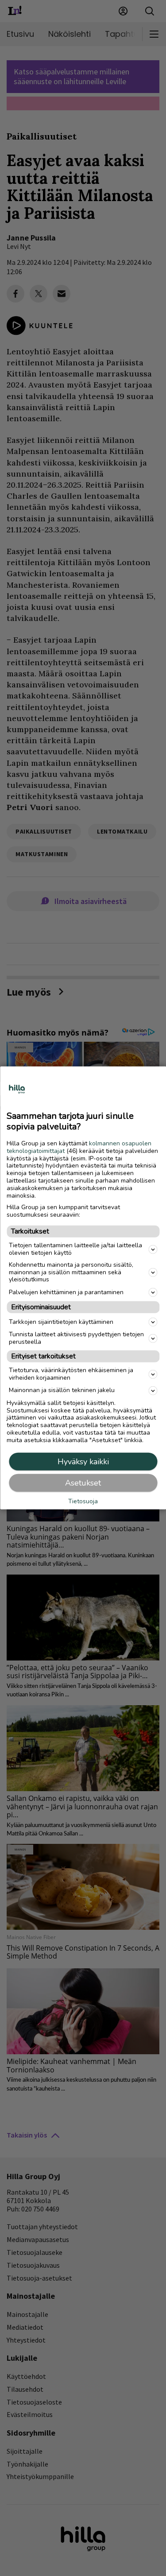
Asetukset (83, 1483)
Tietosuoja (83, 1501)
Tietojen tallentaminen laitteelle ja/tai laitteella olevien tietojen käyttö (75, 1249)
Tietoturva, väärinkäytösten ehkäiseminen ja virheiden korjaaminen (71, 1374)
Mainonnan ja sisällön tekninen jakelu (62, 1390)
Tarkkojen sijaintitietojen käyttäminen (61, 1322)
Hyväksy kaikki (83, 1462)
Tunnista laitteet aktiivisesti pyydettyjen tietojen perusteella (76, 1338)
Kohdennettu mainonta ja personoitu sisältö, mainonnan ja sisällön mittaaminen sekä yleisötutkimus (71, 1272)
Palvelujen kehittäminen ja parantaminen (66, 1292)
